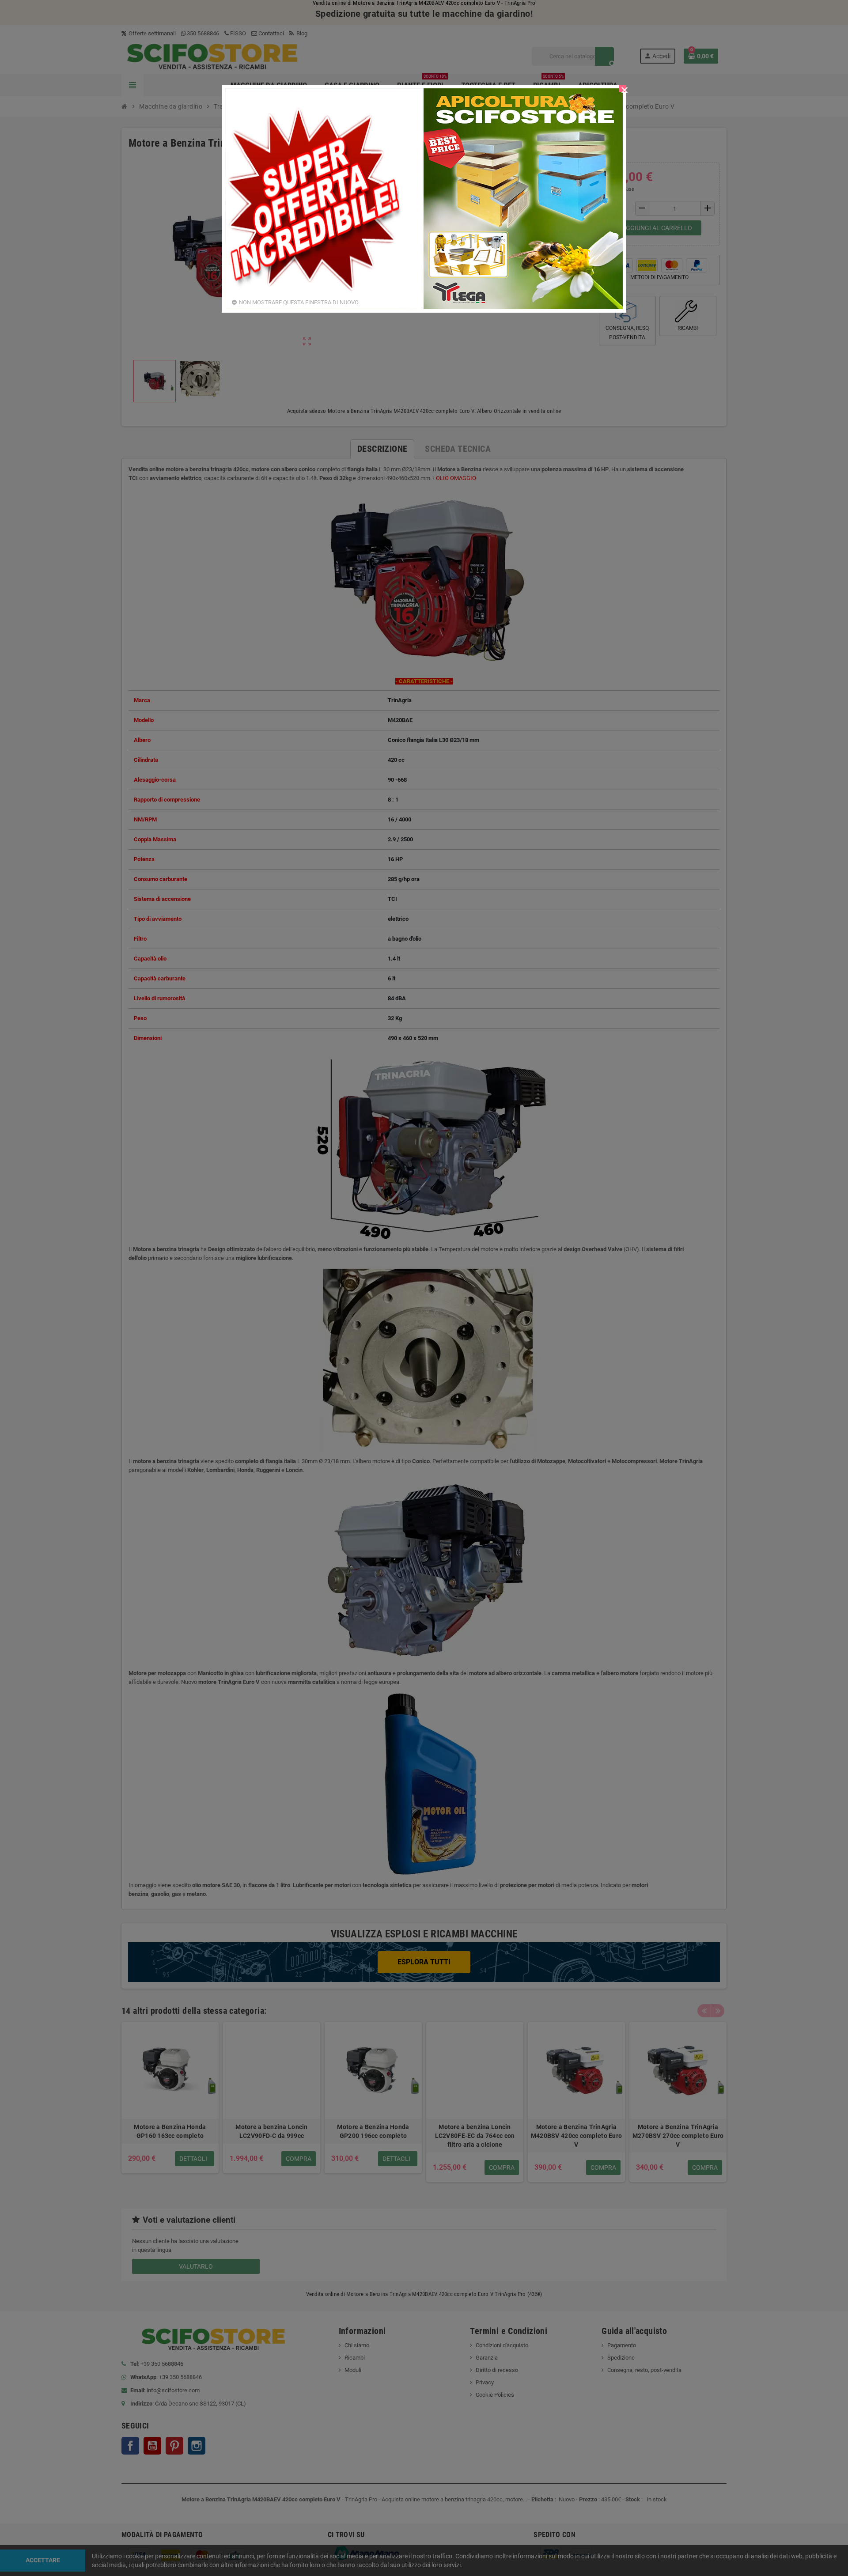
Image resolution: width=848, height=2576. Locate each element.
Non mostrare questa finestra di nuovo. (299, 302)
